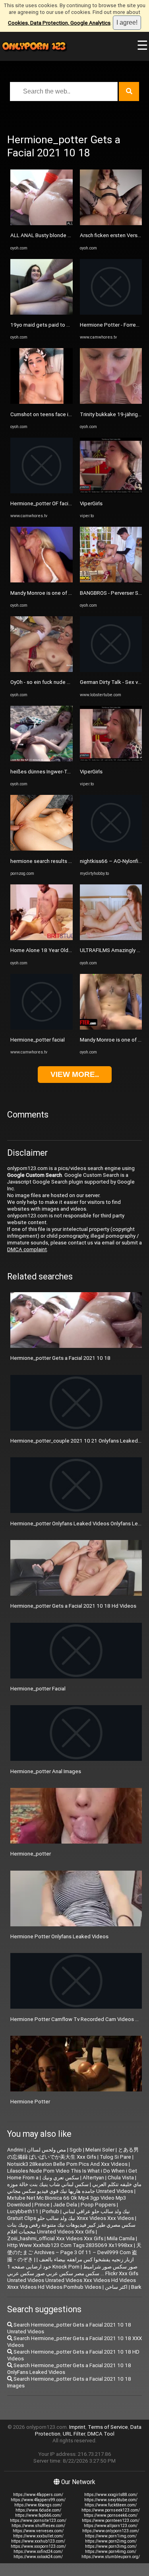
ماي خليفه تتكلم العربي (117, 2184)
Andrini (15, 2150)
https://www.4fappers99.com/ (38, 2500)
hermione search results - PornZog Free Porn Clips (70, 861)
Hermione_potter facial (38, 1040)
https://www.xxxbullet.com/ (38, 2536)
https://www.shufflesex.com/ (38, 2526)
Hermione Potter (30, 2102)
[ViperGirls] (111, 492)
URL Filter (74, 2434)
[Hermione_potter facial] (42, 1028)
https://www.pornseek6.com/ (111, 2515)
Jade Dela (65, 2205)
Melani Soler (100, 2150)
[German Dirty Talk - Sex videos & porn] (111, 670)
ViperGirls (91, 503)
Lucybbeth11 (23, 2211)
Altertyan (93, 2178)
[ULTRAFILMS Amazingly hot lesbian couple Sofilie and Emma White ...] (111, 938)
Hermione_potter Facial (38, 1689)
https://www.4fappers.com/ (38, 2495)
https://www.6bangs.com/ (38, 2505)
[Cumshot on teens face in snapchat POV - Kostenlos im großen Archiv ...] (42, 402)
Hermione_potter (31, 1854)
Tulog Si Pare (115, 2157)
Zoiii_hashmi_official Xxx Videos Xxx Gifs (55, 2238)
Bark (136, 2287)
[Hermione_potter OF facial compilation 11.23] (42, 492)
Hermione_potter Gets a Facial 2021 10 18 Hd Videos (73, 1606)
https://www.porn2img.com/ (111, 2541)
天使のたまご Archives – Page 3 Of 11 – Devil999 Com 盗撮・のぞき (74, 2252)
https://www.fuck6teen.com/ (111, 2505)
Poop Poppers (98, 2205)
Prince (42, 2205)
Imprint (77, 2427)
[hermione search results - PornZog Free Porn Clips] (42, 849)
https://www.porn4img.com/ (111, 2552)
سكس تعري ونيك (61, 2178)
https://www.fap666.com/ (38, 2515)
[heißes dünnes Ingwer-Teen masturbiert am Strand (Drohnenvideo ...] (42, 760)
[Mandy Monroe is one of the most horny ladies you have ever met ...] (42, 581)
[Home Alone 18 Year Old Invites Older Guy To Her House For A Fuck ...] (42, 938)
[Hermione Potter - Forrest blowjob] (111, 313)
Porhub (51, 2211)
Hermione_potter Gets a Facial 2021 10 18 (60, 1358)
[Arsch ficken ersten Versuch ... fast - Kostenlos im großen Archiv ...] (111, 223)
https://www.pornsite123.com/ (38, 2521)
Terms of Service (108, 2427)
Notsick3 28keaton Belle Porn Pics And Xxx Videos (67, 2164)
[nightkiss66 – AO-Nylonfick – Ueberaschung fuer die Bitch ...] (111, 849)
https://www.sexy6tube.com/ (111, 2500)
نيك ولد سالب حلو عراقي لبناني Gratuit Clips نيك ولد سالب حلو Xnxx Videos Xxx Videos (71, 2215)
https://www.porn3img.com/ (111, 2546)
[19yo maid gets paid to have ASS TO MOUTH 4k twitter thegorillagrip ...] (42, 313)
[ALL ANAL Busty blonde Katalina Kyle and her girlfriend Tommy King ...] (42, 223)
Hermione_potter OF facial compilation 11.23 (63, 503)
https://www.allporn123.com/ (111, 2526)
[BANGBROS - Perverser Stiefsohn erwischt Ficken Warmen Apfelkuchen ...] (111, 581)
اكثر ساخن (116, 2287)
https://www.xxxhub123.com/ (38, 2541)
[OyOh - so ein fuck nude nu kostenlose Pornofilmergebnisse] (42, 670)
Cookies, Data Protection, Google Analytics (59, 23)
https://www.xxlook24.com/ (38, 2557)
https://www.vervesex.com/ (38, 2531)
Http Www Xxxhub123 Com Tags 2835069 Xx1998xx (70, 2245)
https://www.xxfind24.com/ (38, 2552)
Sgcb (76, 2150)
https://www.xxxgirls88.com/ (111, 2495)
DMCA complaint (27, 1249)
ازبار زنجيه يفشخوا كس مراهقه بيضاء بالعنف (86, 2260)
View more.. (75, 1074)
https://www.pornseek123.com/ (111, 2510)
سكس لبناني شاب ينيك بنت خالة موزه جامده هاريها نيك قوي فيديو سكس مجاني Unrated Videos (70, 2188)
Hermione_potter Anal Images (46, 1771)
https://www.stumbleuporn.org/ (111, 2557)
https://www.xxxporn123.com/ (38, 2546)
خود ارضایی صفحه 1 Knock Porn (43, 2267)
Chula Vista (121, 2178)
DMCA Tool (101, 2434)
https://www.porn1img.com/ (111, 2536)
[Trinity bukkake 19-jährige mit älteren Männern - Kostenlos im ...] (111, 402)
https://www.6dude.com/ (38, 2510)
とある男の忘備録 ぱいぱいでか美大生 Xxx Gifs (73, 2153)
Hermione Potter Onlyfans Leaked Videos (59, 1936)
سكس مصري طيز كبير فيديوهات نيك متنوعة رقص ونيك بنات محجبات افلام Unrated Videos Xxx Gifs (71, 2228)
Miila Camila (121, 2238)
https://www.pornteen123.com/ (111, 2521)
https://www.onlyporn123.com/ (111, 2531)
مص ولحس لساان (46, 2150)
